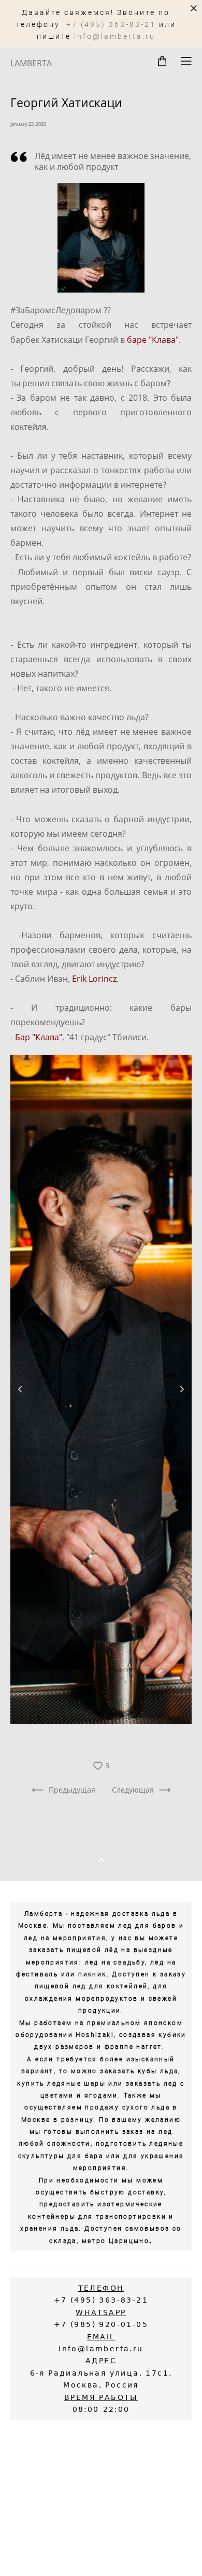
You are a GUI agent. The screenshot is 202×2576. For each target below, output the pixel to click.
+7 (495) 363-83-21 (111, 24)
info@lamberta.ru (115, 36)
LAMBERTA (31, 63)
